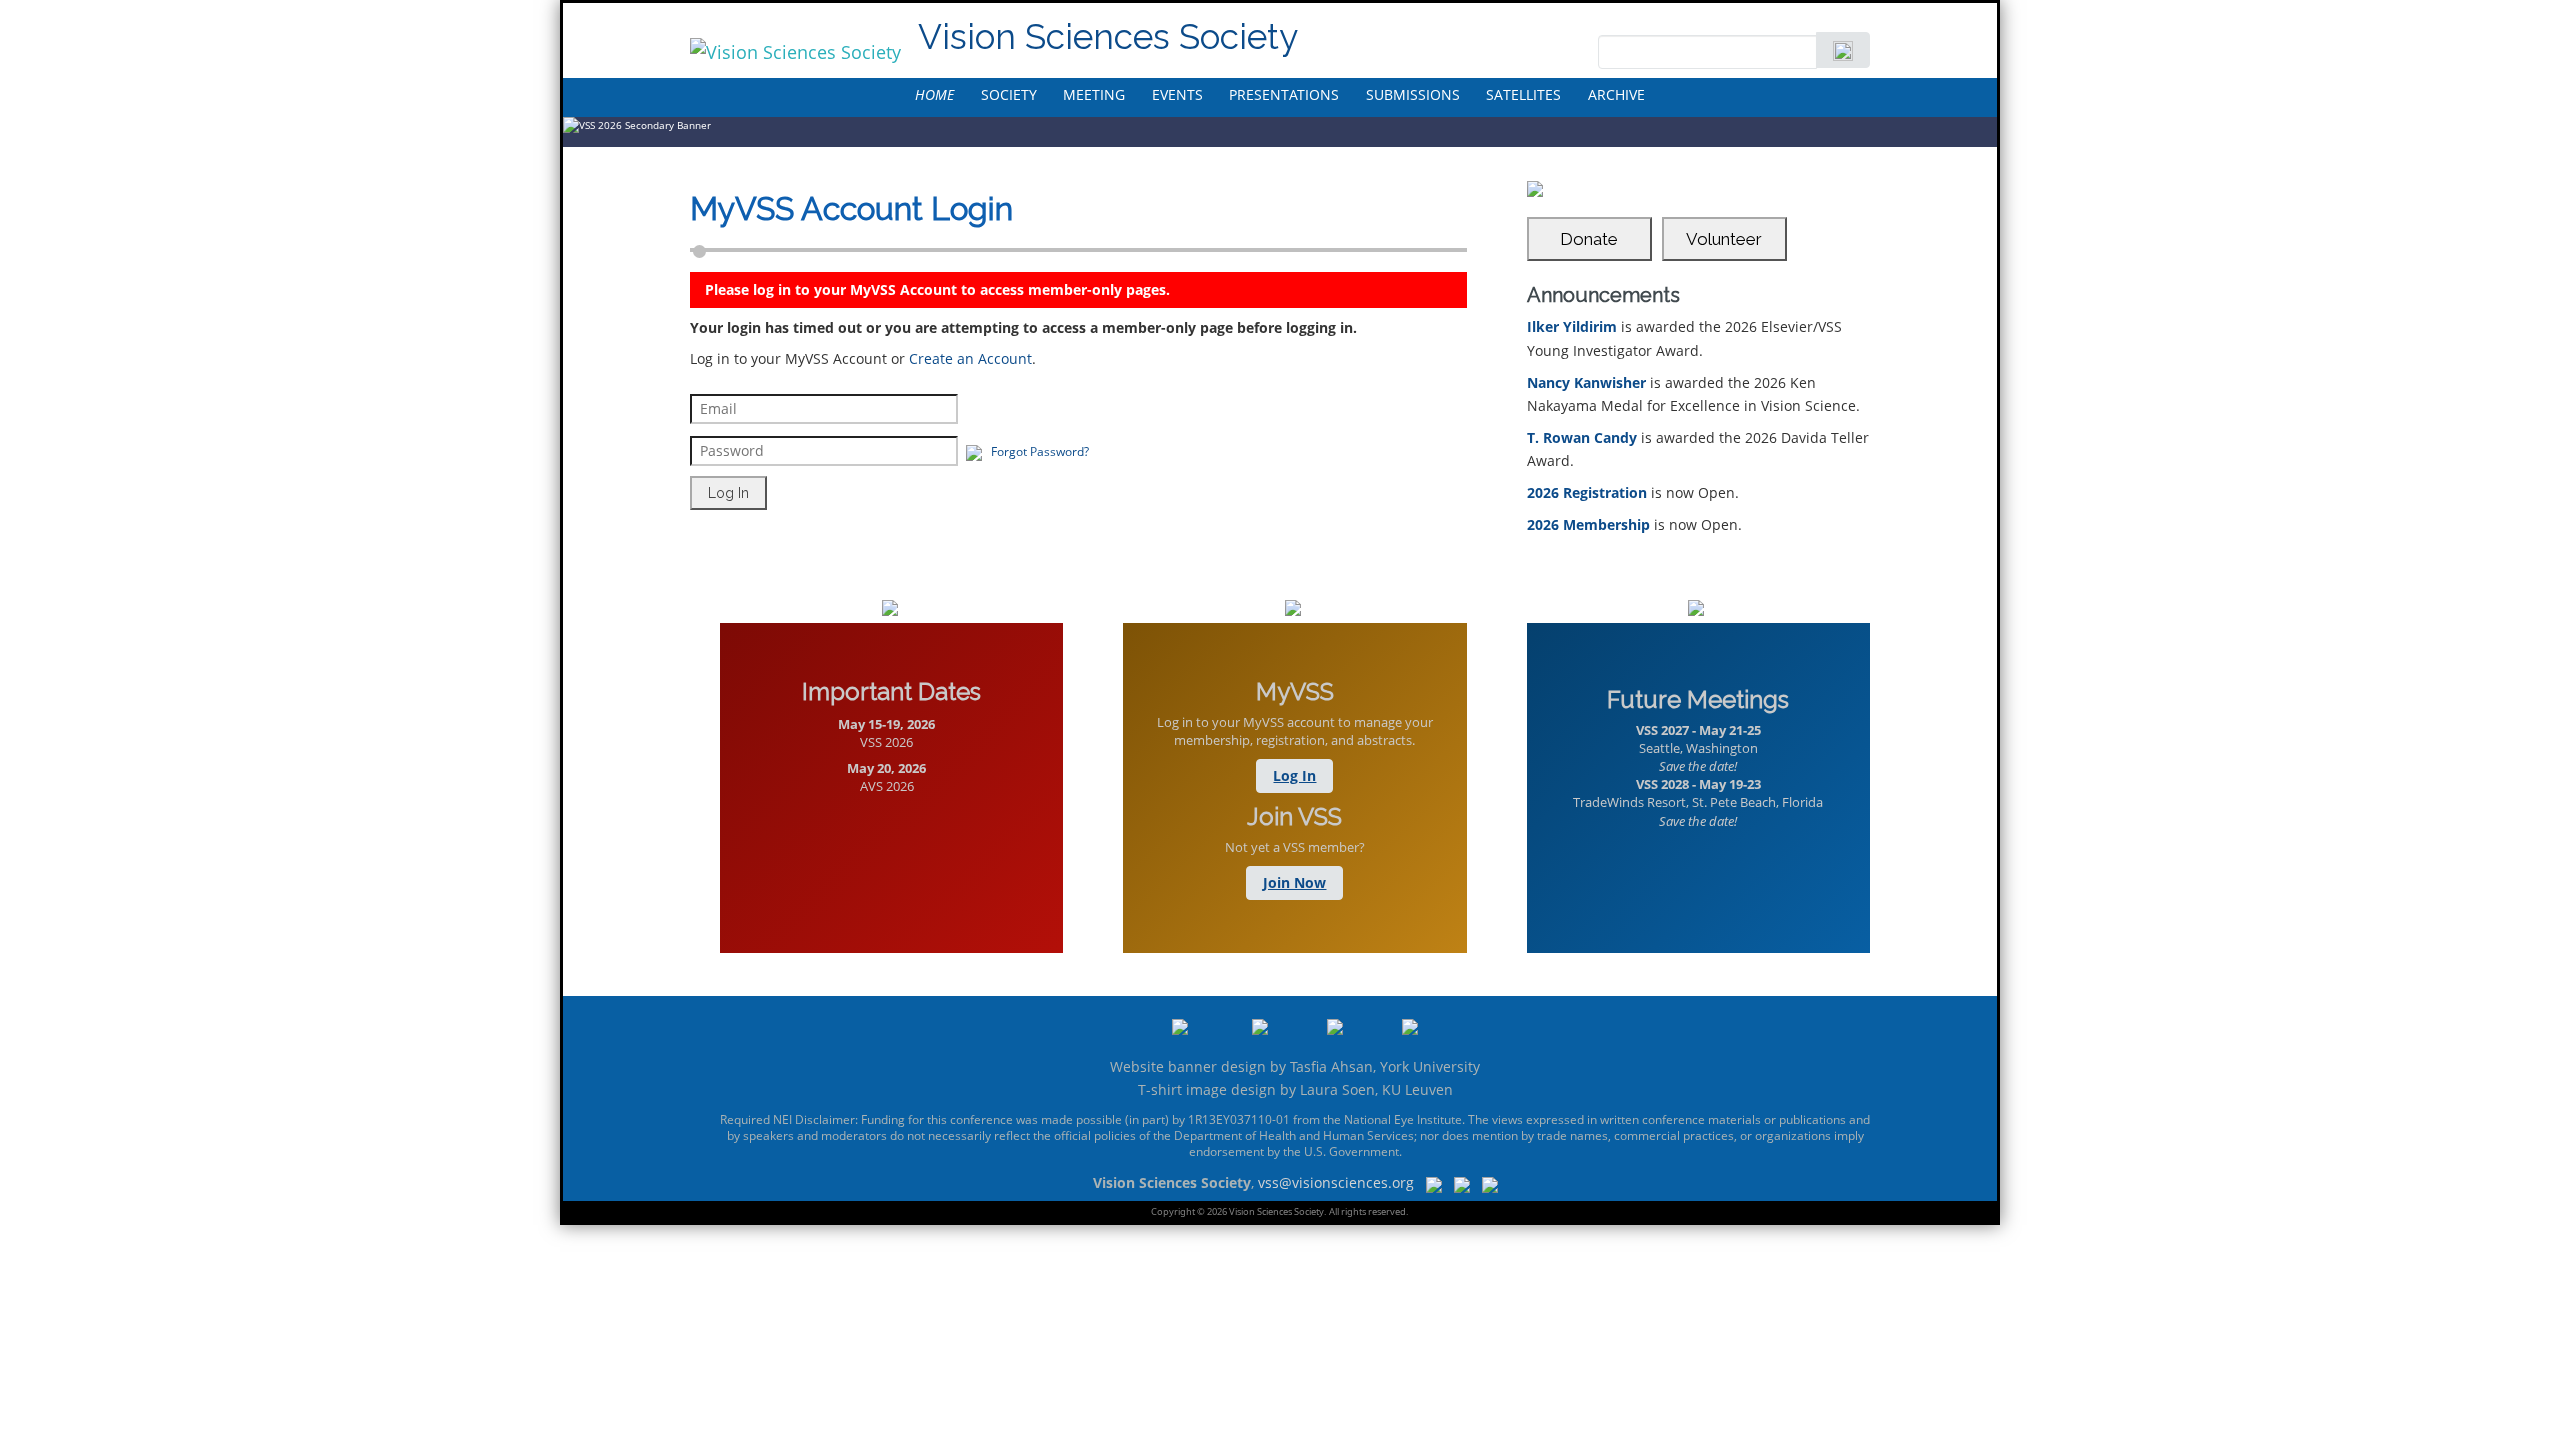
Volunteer (1724, 239)
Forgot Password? (1040, 451)
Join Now (1294, 882)
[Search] (1843, 49)
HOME (934, 94)
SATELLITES (1523, 94)
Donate (1589, 239)
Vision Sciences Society (1108, 36)
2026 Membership (1588, 524)
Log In (1294, 775)
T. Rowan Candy (1582, 437)
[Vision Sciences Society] (795, 52)
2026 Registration (1587, 492)
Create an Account (970, 358)
